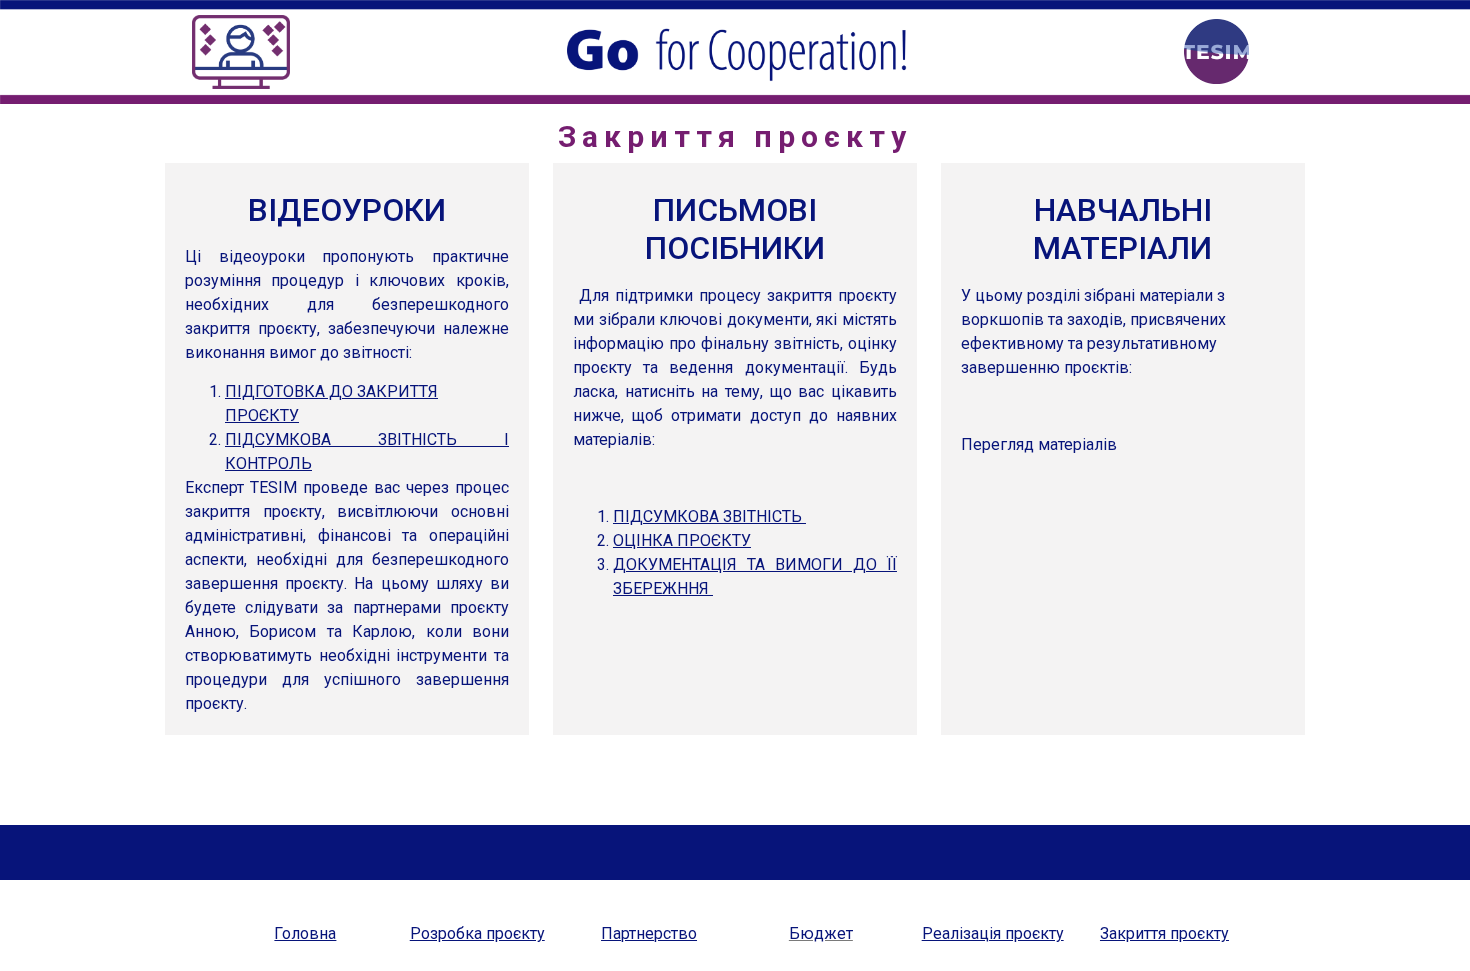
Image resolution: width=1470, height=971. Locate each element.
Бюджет (821, 933)
